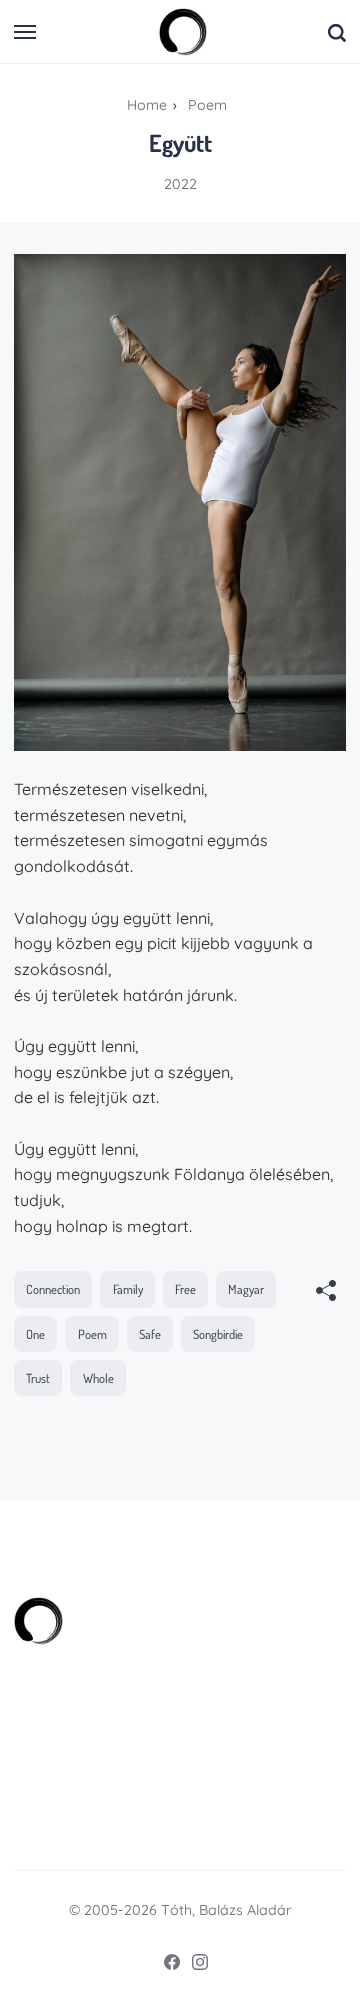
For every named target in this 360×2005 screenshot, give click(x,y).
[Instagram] (194, 1965)
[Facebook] (166, 1965)
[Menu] (26, 32)
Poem (92, 1334)
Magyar (246, 1289)
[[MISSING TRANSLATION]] (326, 1292)
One (35, 1334)
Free (185, 1289)
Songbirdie (218, 1334)
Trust (38, 1378)
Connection (53, 1289)
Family (128, 1289)
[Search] (337, 32)
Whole (98, 1378)
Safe (150, 1334)
